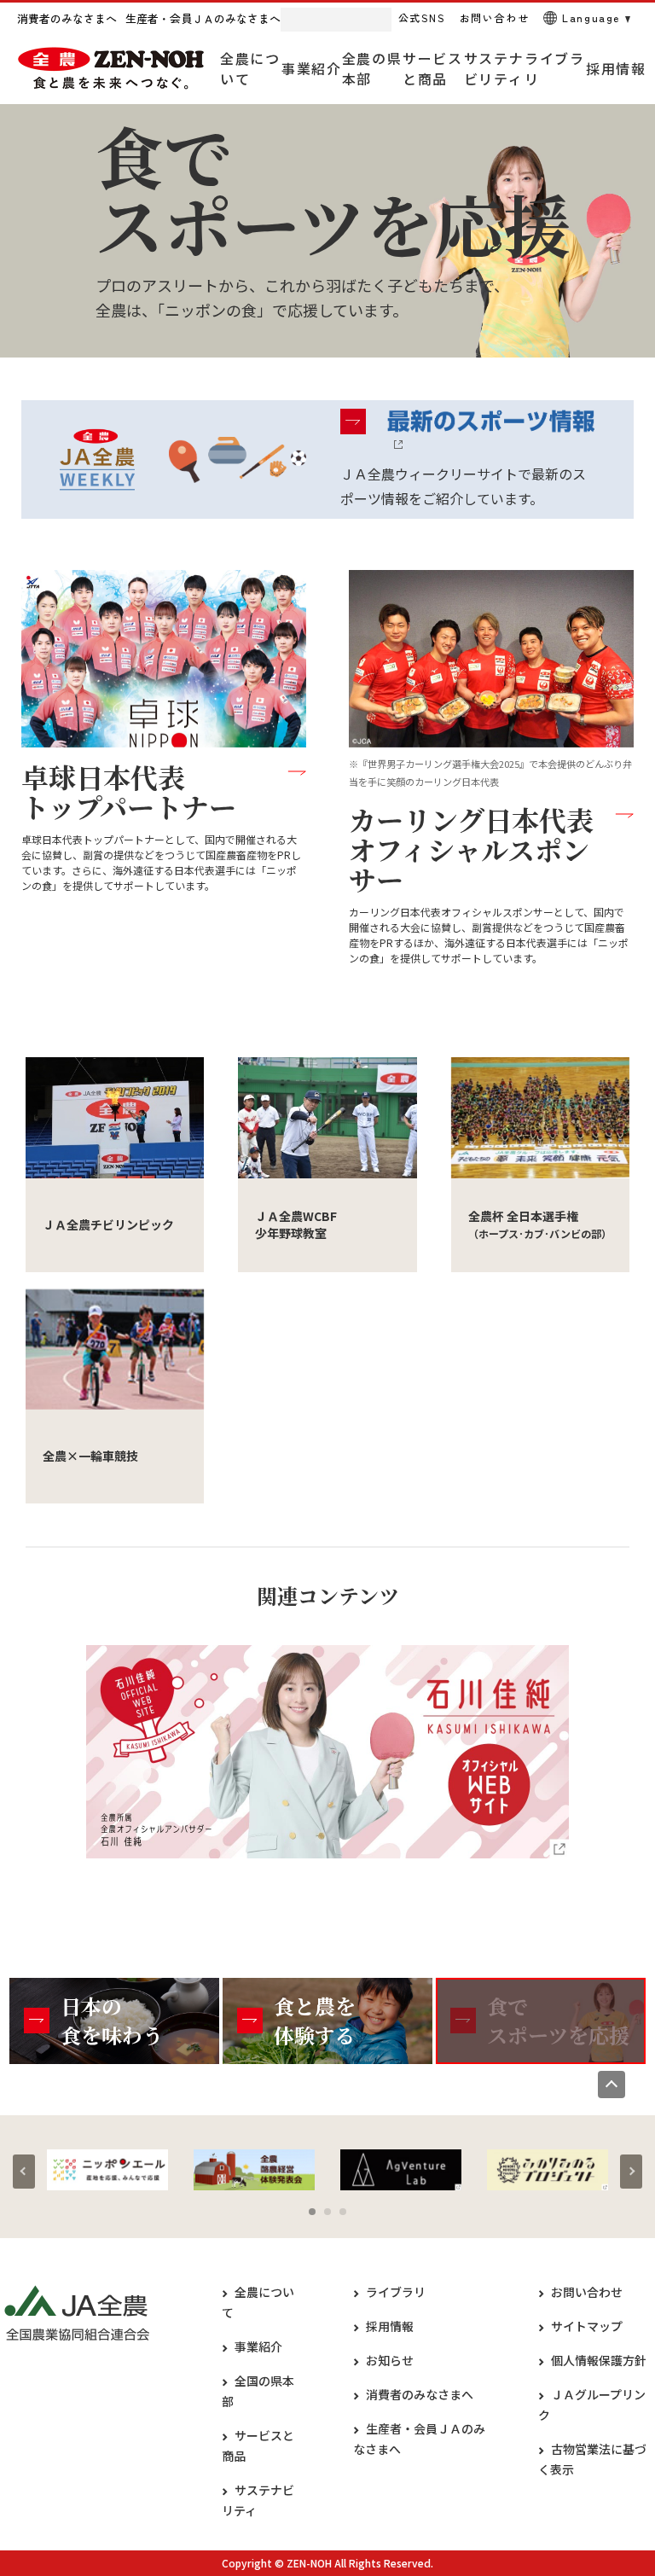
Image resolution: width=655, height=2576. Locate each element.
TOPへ (612, 2085)
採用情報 (390, 2326)
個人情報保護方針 (599, 2360)
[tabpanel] (107, 2170)
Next (631, 2172)
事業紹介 (258, 2346)
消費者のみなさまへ (420, 2394)
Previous (24, 2172)
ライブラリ (396, 2292)
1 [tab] (312, 2212)
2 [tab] (327, 2212)
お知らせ (390, 2360)
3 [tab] (343, 2212)
